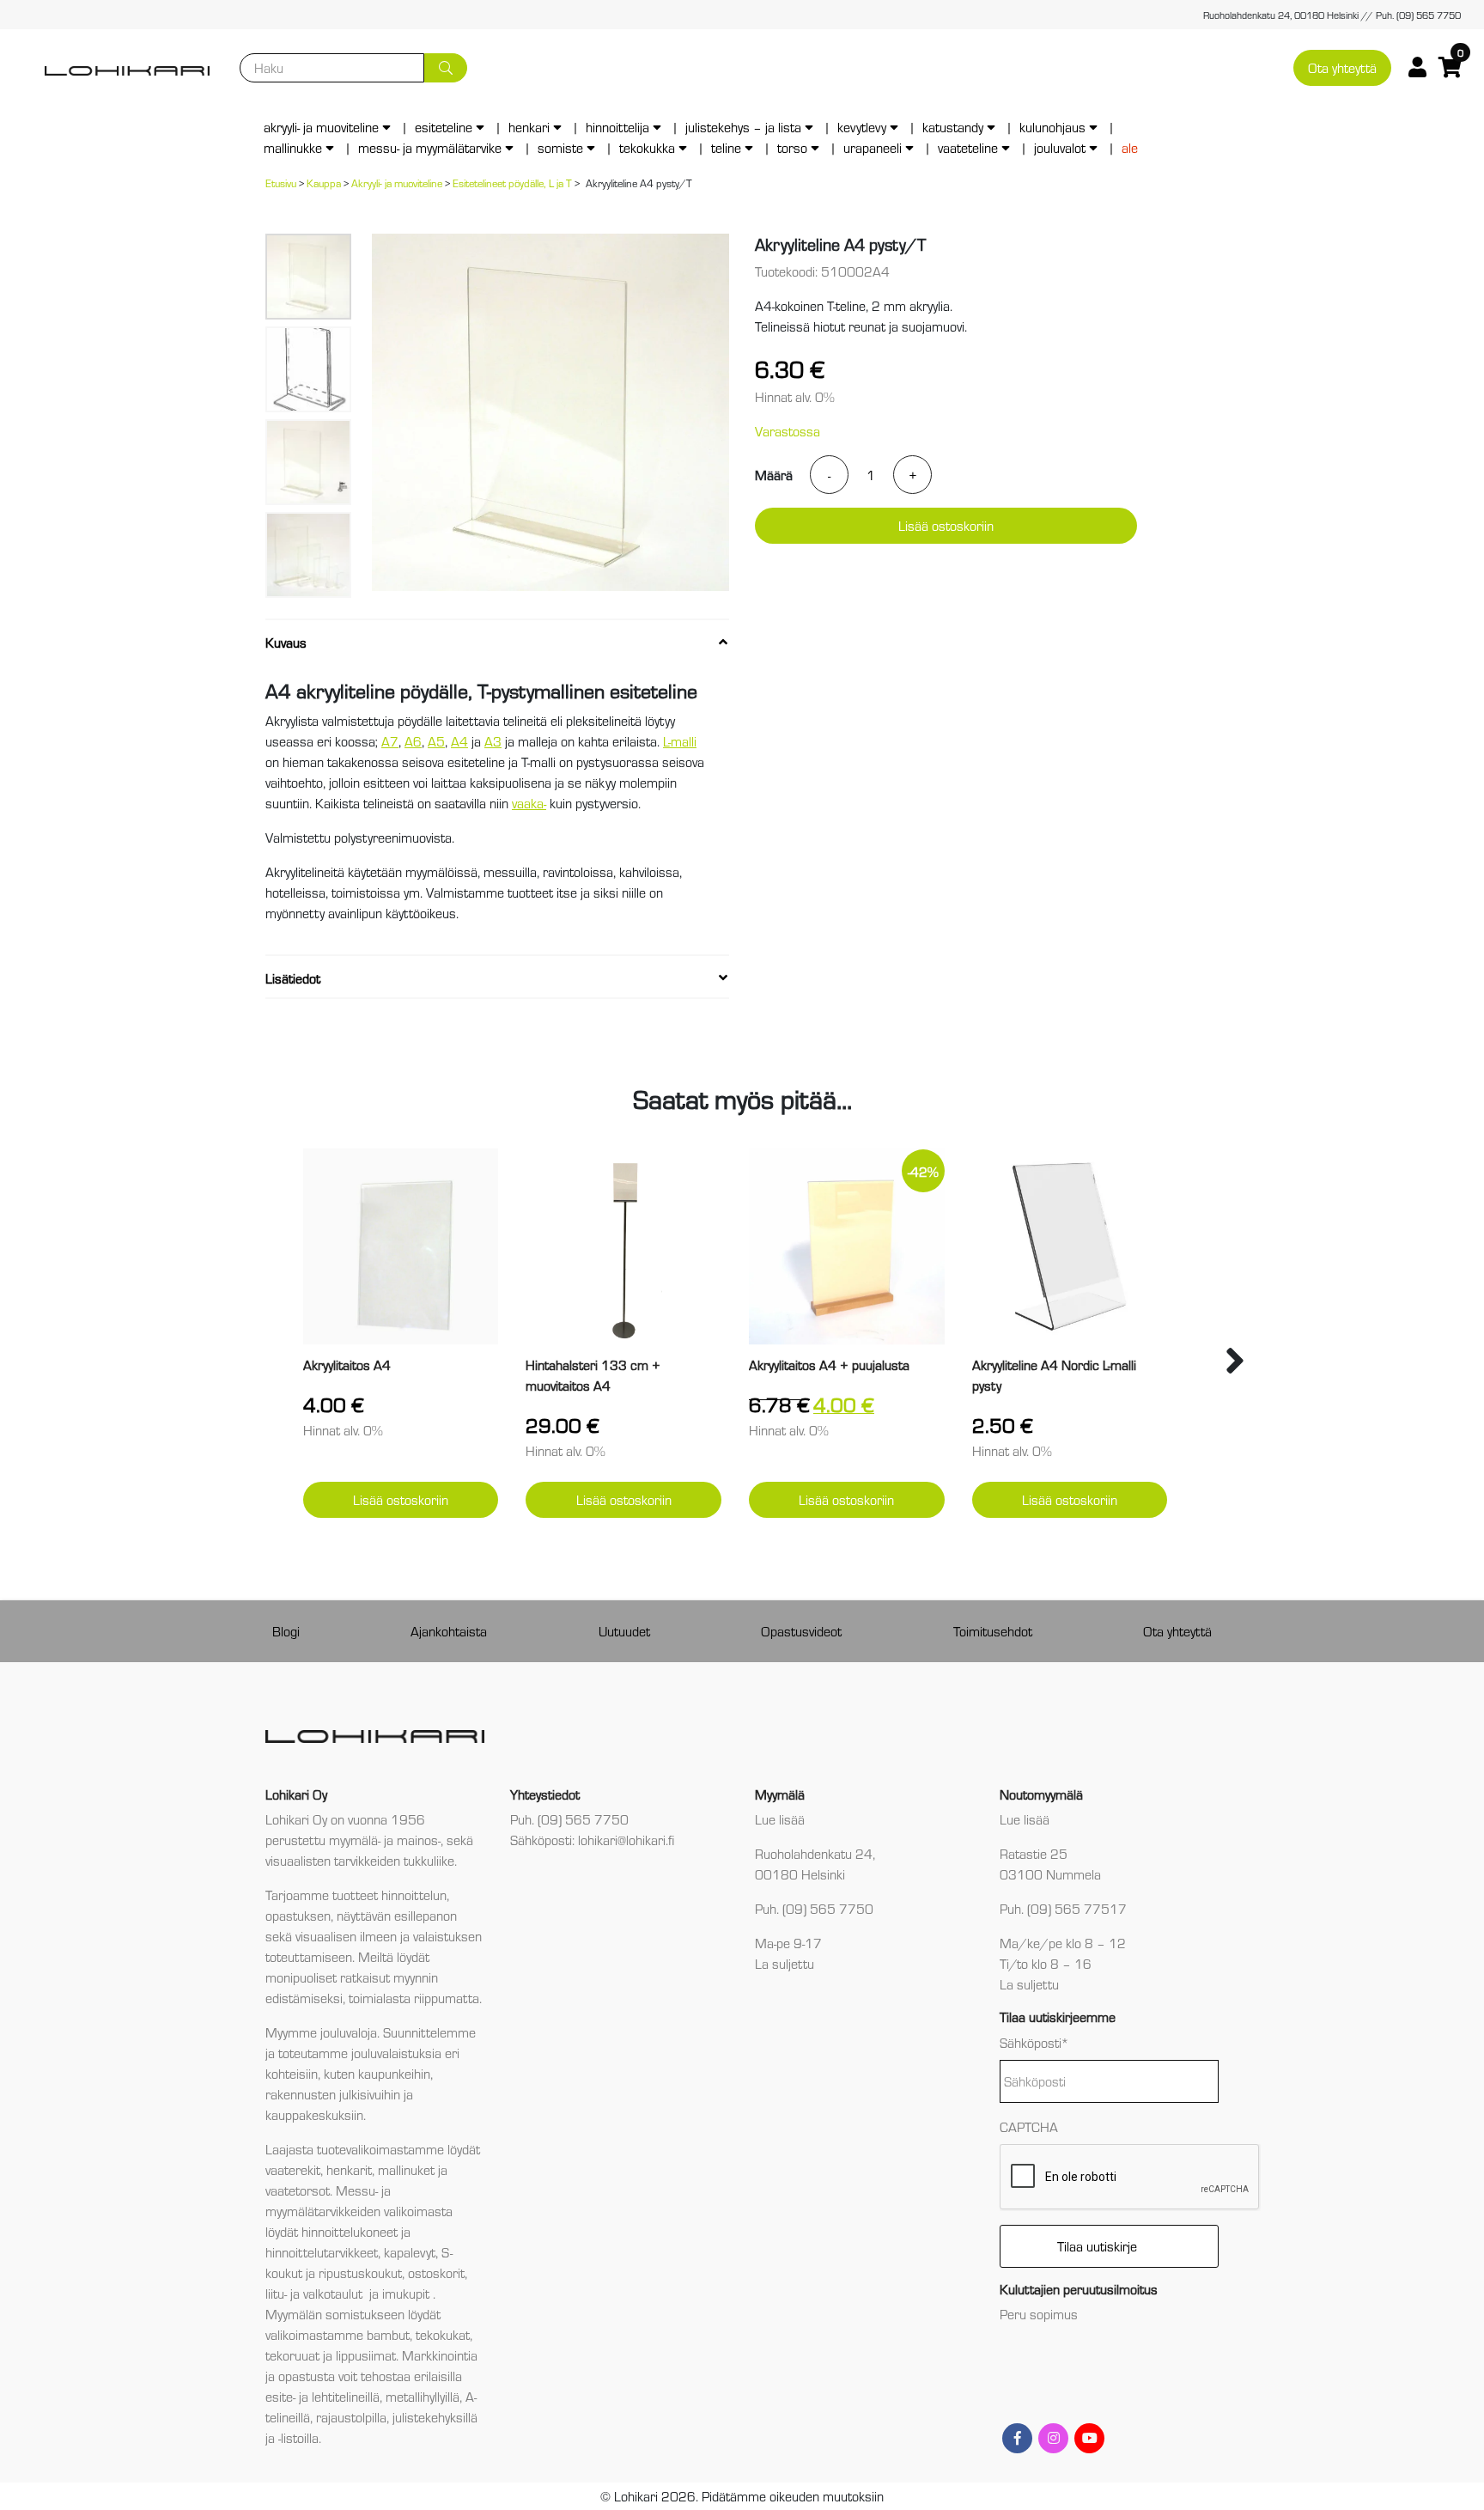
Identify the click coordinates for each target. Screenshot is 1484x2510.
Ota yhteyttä (1342, 67)
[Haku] (446, 68)
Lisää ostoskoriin (946, 525)
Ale (1130, 147)
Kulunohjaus (1052, 127)
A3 (493, 741)
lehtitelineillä (346, 2396)
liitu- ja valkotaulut (316, 2293)
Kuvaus (286, 642)
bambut (388, 2334)
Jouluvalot (1060, 147)
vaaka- (529, 803)
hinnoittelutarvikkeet (322, 2252)
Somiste (560, 147)
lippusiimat (366, 2355)
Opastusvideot (801, 1631)
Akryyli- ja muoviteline (321, 127)
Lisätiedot (293, 978)
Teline (726, 147)
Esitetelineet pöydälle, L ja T (512, 183)
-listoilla (298, 2437)
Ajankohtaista (449, 1631)
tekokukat (443, 2334)
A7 (390, 741)
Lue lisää (780, 1819)
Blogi (286, 1631)
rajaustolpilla (351, 2417)
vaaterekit (293, 2169)
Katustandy (953, 127)
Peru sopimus (1039, 2314)
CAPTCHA (1029, 2126)
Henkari (529, 127)
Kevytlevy (862, 127)
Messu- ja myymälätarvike (430, 147)
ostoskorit (436, 2272)
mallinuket (406, 2169)
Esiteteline (444, 127)
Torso (792, 147)
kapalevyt (410, 2252)
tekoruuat (292, 2355)
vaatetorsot (298, 2190)
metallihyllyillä (423, 2396)
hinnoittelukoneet (350, 2231)
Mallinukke (293, 147)
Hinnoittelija (617, 127)
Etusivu (281, 183)
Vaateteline (968, 147)
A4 (459, 741)
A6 (413, 741)
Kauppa (324, 183)
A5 (436, 741)
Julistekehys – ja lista (743, 127)
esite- (280, 2396)
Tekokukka (647, 147)
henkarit (349, 2169)
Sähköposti (1034, 2042)
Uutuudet (624, 1631)
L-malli (680, 741)
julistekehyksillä (435, 2417)
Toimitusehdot (993, 1631)
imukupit (407, 2293)
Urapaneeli (873, 147)
